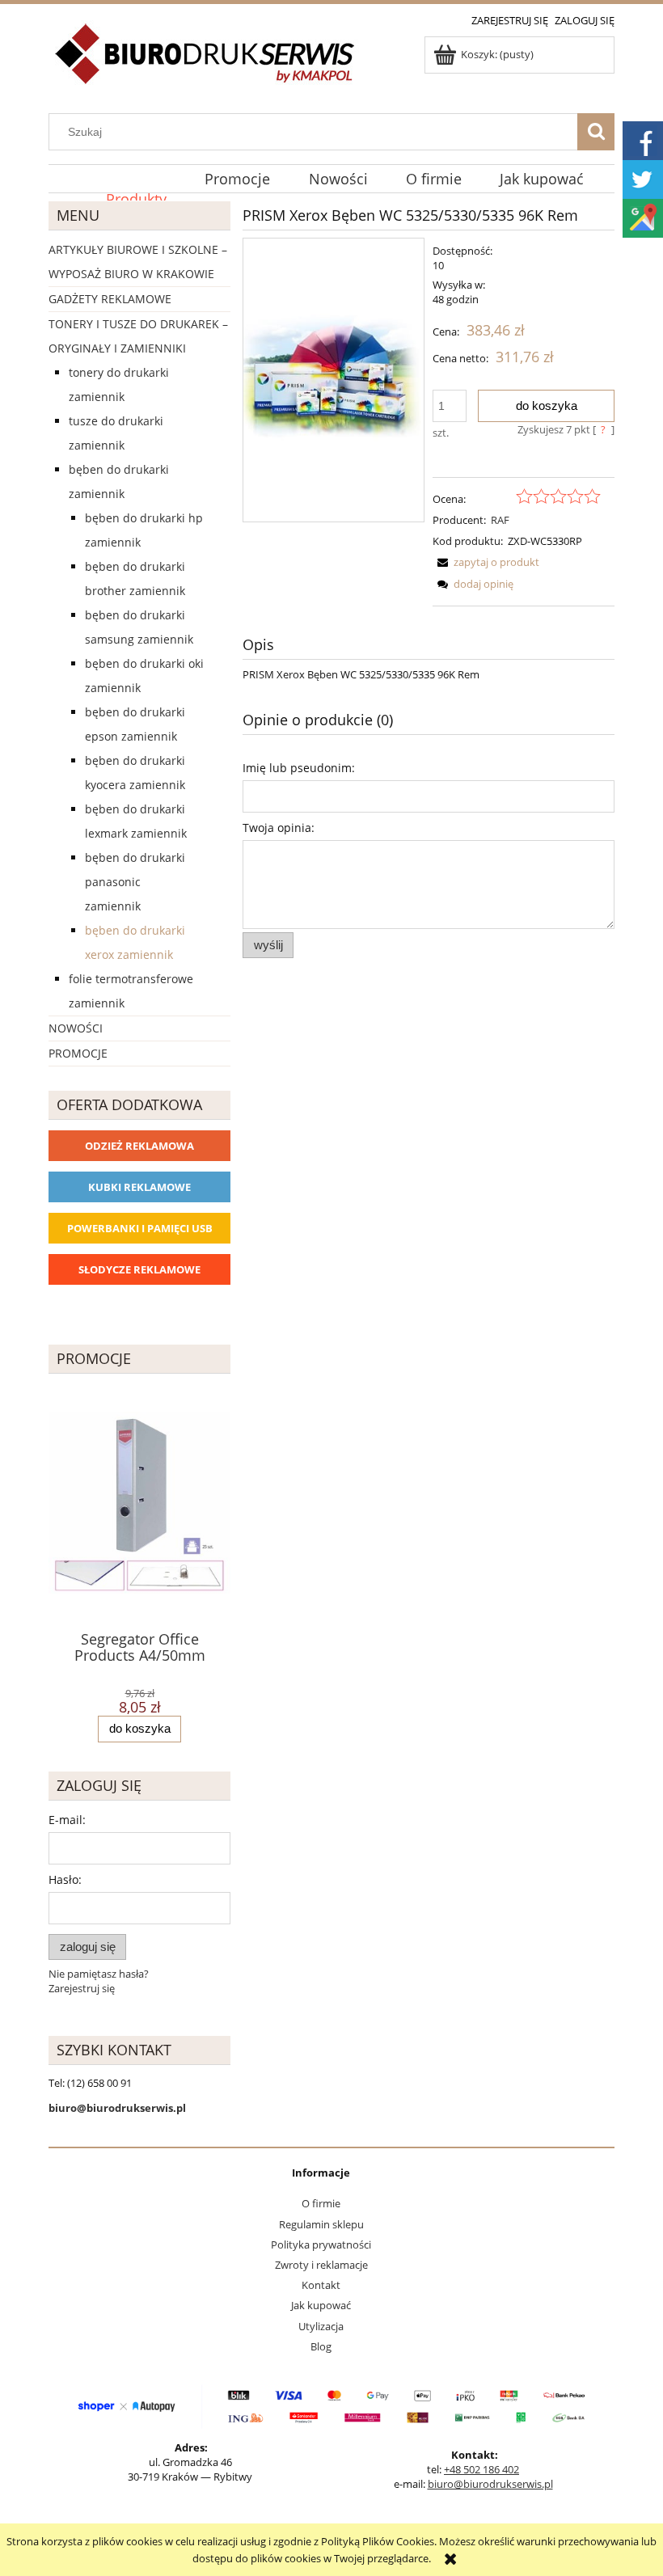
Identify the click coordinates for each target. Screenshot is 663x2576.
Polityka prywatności (321, 2244)
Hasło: (65, 1879)
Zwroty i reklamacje (321, 2265)
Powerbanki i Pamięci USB (140, 1228)
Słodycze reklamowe (139, 1269)
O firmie (321, 2203)
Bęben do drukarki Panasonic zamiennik (135, 882)
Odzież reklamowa (139, 1146)
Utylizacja (321, 2326)
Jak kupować (321, 2305)
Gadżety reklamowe (110, 299)
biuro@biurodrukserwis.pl (490, 2484)
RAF (500, 520)
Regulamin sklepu (321, 2224)
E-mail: (67, 1820)
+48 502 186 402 (481, 2469)
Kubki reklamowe (139, 1187)
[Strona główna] (206, 63)
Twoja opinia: (279, 828)
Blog (321, 2346)
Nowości (76, 1028)
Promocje (78, 1053)
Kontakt (321, 2285)
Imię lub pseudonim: (299, 768)
